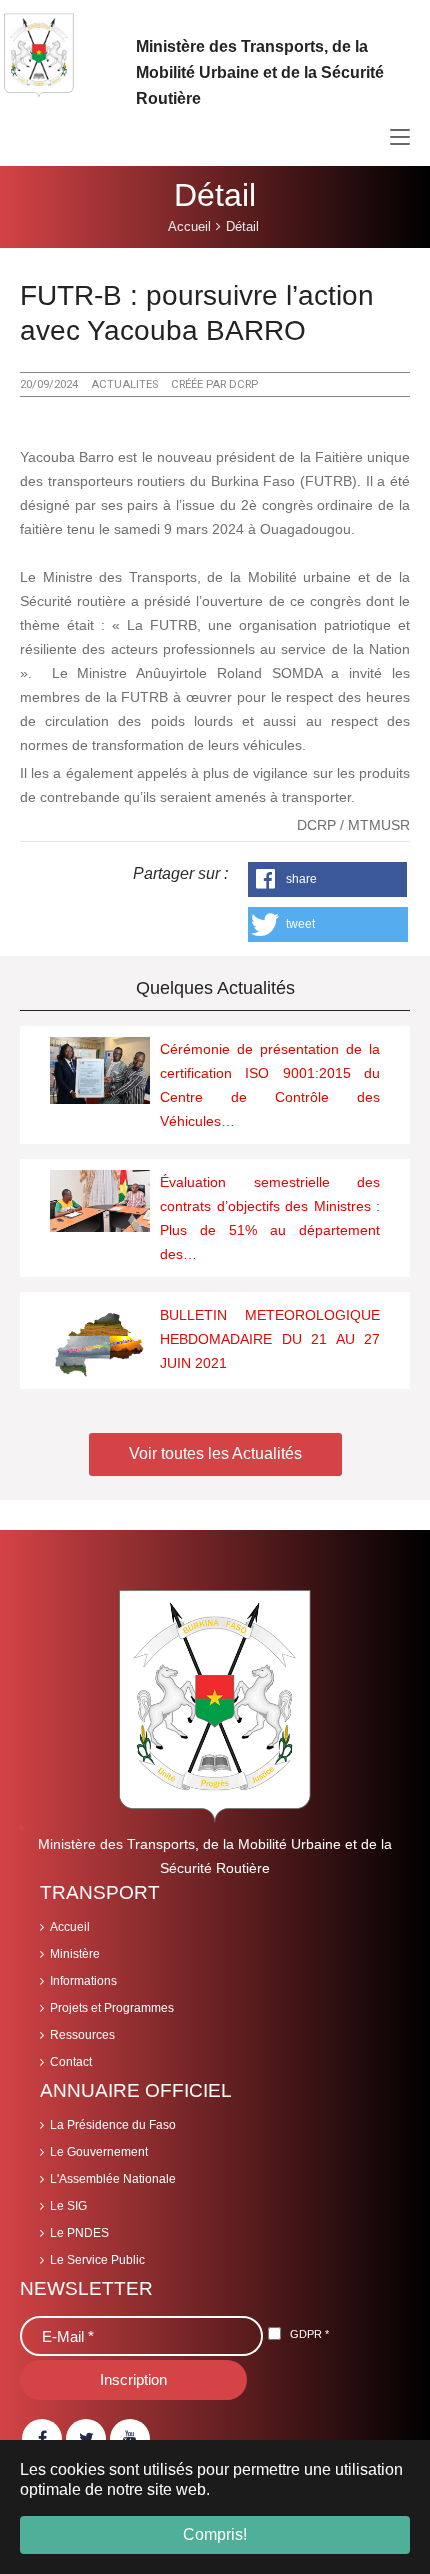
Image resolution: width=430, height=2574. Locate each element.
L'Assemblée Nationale (113, 2179)
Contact (71, 2062)
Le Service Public (97, 2260)
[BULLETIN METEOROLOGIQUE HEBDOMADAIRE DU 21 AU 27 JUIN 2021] (100, 1341)
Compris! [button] (215, 2534)
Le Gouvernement (99, 2152)
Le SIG (68, 2206)
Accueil (70, 1927)
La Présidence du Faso (113, 2125)
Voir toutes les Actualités (215, 1453)
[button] (328, 879)
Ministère (75, 1954)
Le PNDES (79, 2233)
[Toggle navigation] (400, 138)
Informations (83, 1981)
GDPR (309, 2334)
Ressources (82, 2035)
